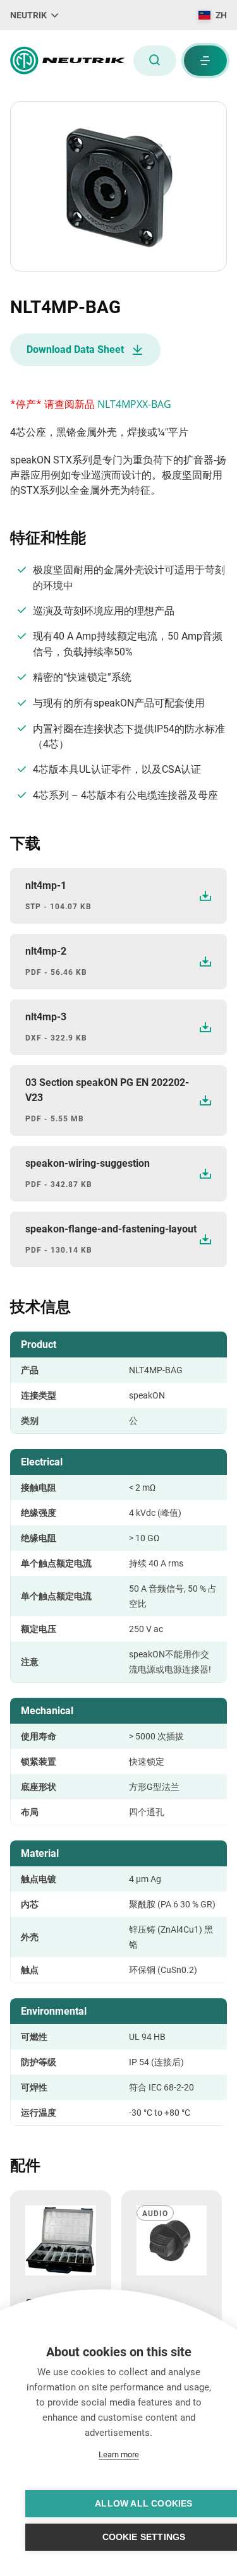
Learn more (119, 2454)
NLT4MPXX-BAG (134, 404)
